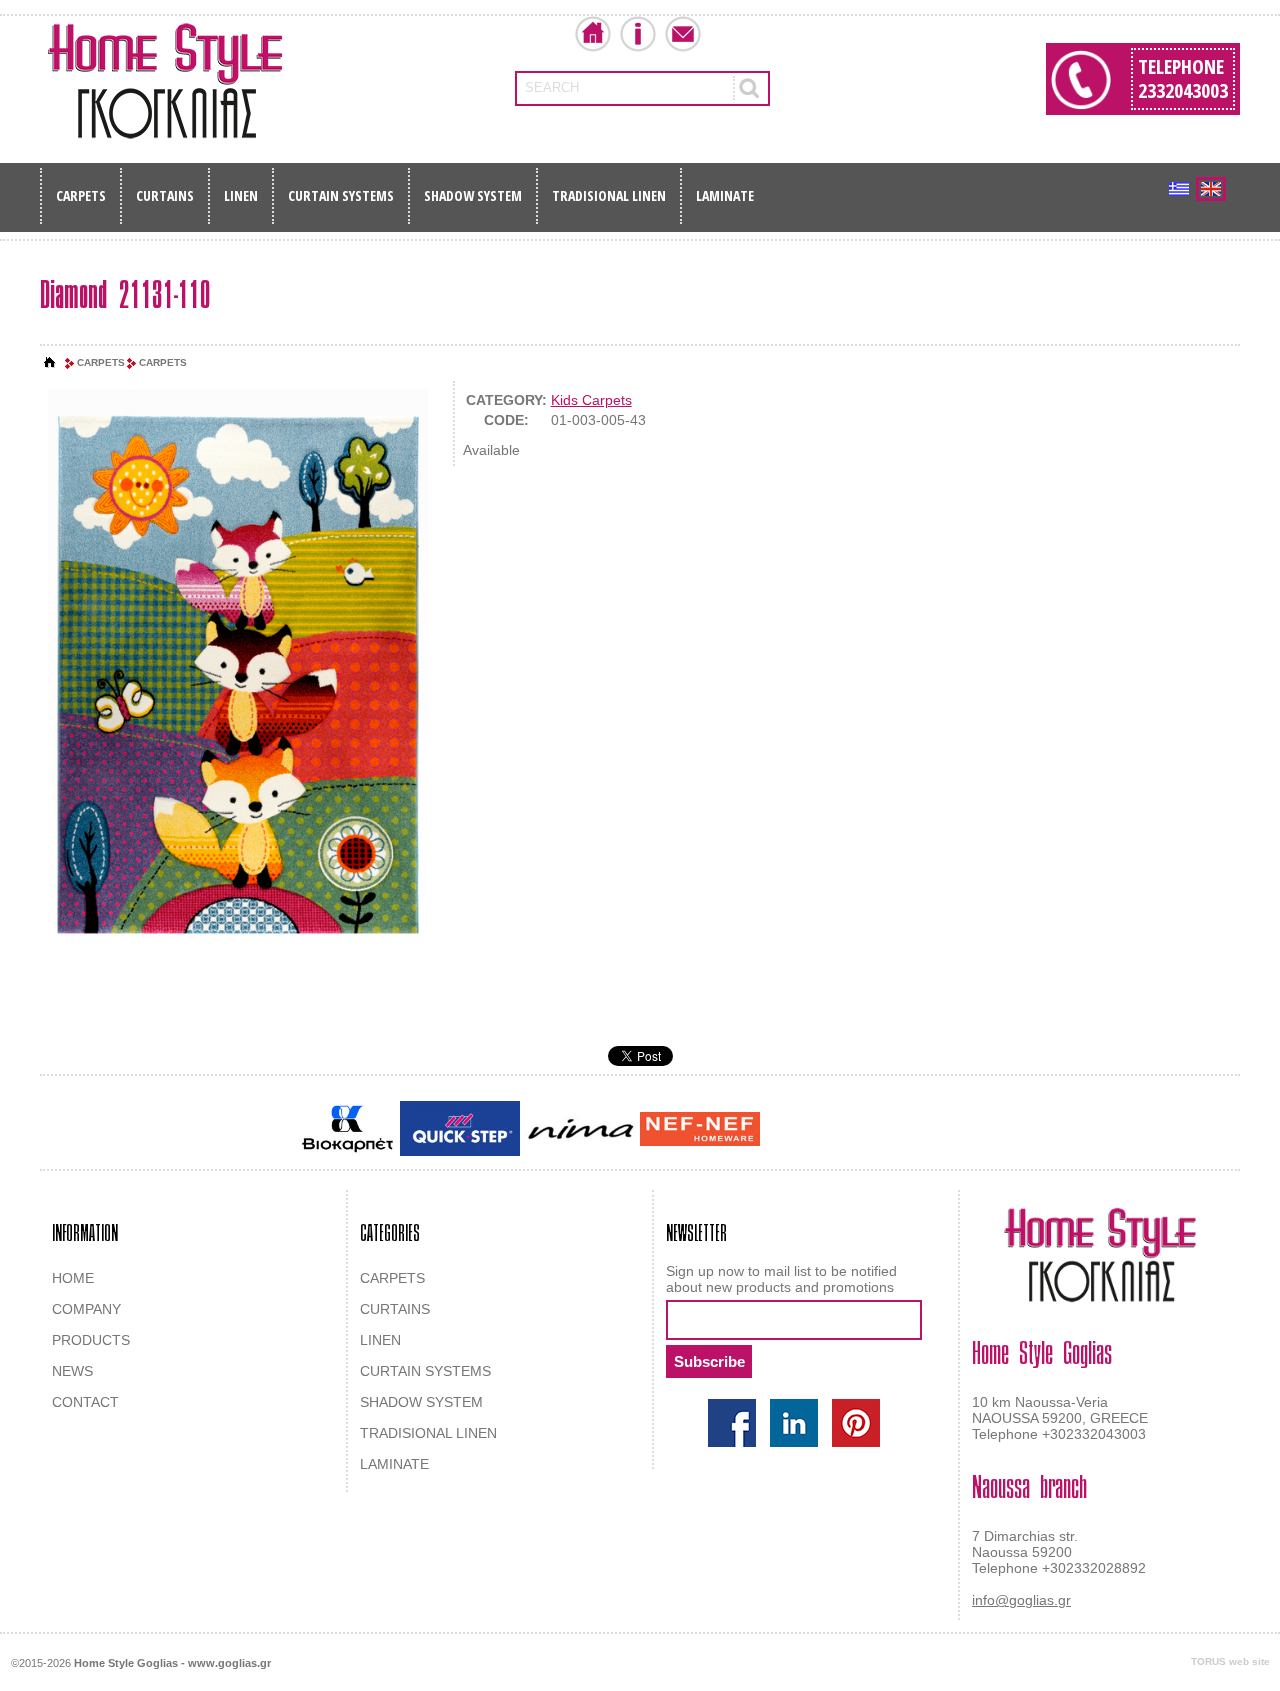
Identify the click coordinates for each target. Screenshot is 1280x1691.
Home (593, 34)
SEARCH (552, 87)
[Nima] (580, 1128)
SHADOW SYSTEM (473, 195)
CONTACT (85, 1402)
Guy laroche (798, 1130)
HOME (73, 1278)
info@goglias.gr (1021, 1600)
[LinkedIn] (794, 1423)
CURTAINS (165, 195)
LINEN (241, 195)
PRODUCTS (91, 1340)
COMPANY (86, 1309)
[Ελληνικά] (1179, 189)
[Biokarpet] (347, 1129)
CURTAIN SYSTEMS (341, 195)
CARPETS (81, 195)
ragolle (963, 1130)
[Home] (50, 363)
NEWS (72, 1371)
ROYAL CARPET (889, 1130)
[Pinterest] (856, 1423)
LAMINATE (725, 195)
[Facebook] (732, 1423)
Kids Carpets (591, 400)
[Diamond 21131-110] (238, 676)
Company (638, 34)
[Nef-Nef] (700, 1129)
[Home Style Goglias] (165, 81)
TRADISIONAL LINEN (609, 195)
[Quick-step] (460, 1128)
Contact (683, 34)
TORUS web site (1230, 1661)
